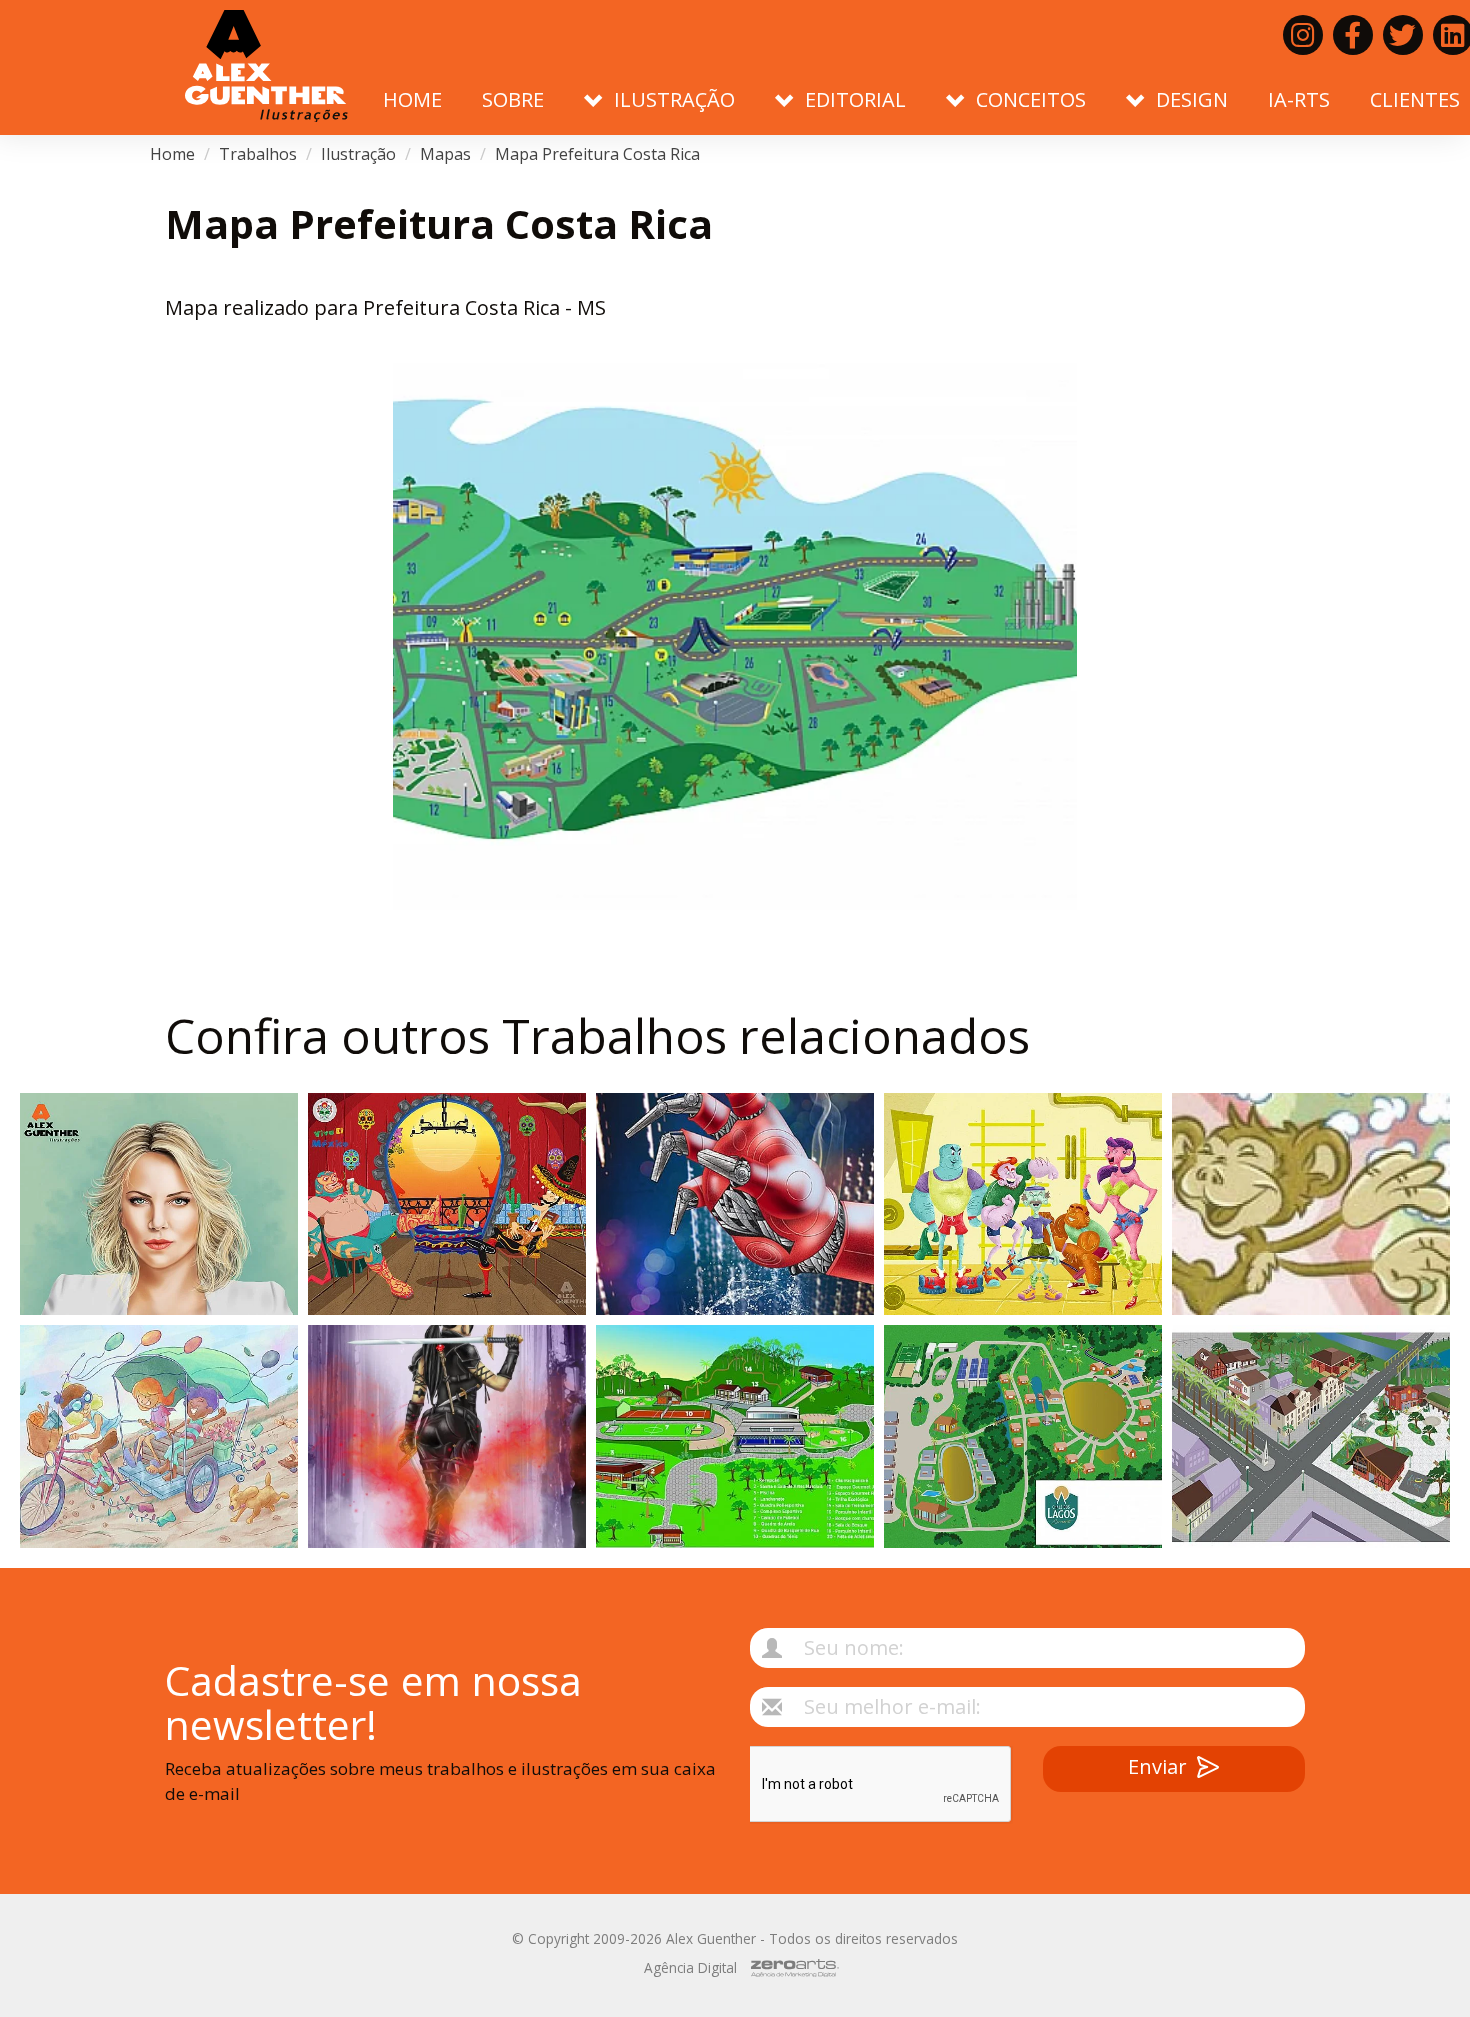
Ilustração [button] (674, 99)
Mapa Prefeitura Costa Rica (597, 154)
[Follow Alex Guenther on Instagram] (1303, 35)
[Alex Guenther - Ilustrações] (266, 67)
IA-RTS (1299, 99)
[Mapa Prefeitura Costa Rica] (735, 636)
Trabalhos (258, 154)
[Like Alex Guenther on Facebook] (1353, 35)
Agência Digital (690, 1967)
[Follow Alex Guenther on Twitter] (1403, 35)
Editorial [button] (855, 99)
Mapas (445, 154)
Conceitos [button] (1031, 99)
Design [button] (1192, 99)
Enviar (1157, 1766)
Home (412, 99)
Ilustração (358, 154)
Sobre (513, 99)
